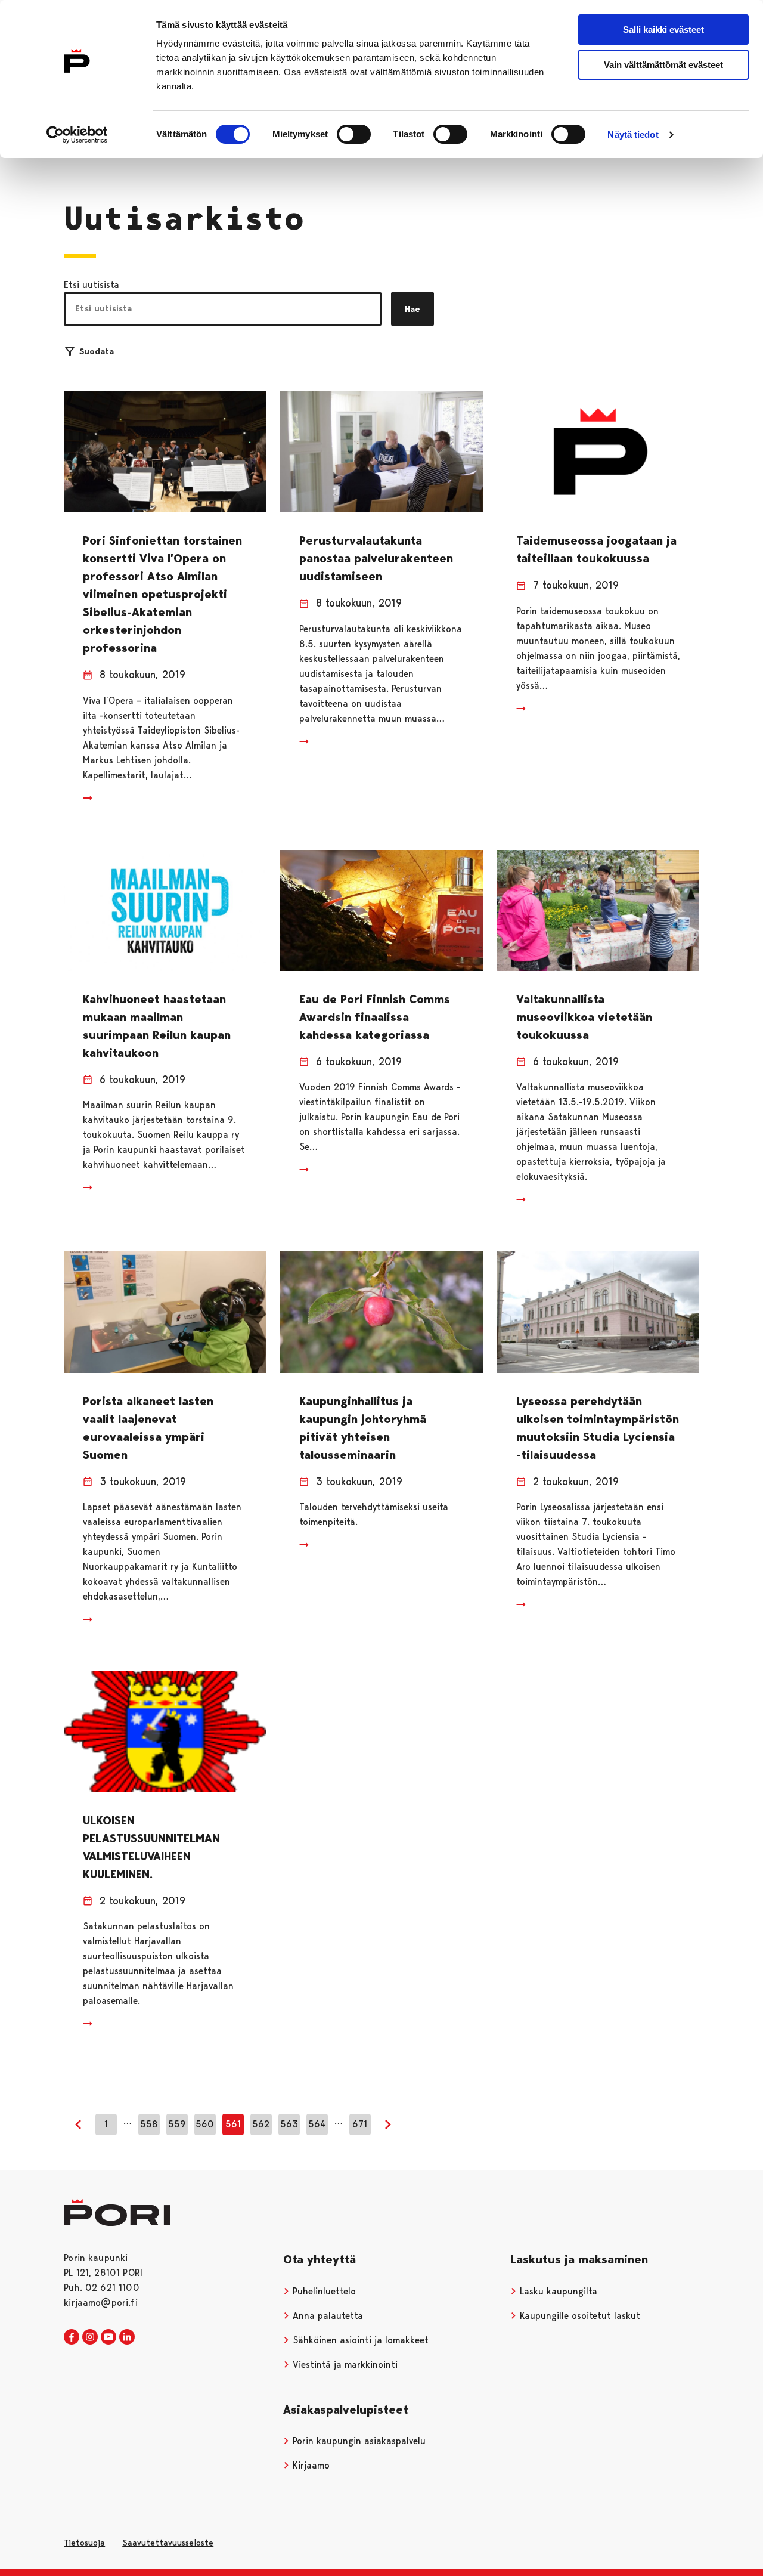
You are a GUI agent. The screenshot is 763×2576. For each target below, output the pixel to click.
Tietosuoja (84, 2543)
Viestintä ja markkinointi (344, 2365)
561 (233, 2124)
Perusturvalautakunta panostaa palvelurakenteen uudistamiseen (376, 558)
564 (317, 2124)
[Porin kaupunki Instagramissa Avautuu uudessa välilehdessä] (90, 2337)
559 (177, 2124)
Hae (412, 309)
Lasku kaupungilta (557, 2291)
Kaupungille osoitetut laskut (579, 2316)
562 (261, 2124)
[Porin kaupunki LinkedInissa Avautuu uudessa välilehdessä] (127, 2337)
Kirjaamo (310, 2465)
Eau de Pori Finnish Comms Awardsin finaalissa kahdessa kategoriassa (375, 1017)
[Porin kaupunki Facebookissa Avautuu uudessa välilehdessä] (72, 2337)
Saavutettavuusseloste (168, 2543)
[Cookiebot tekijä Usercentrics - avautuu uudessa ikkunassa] (77, 135)
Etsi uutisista (92, 285)
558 (149, 2124)
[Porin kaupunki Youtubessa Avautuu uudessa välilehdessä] (108, 2337)
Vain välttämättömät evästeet (663, 65)
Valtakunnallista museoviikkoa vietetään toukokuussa (584, 1017)
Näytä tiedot (633, 134)
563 (289, 2124)
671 (360, 2124)
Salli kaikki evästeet (663, 30)
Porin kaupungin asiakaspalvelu (358, 2441)
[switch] (354, 134)
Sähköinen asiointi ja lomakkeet (359, 2340)
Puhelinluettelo (323, 2291)
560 (205, 2124)
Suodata (97, 351)
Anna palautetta (326, 2316)
